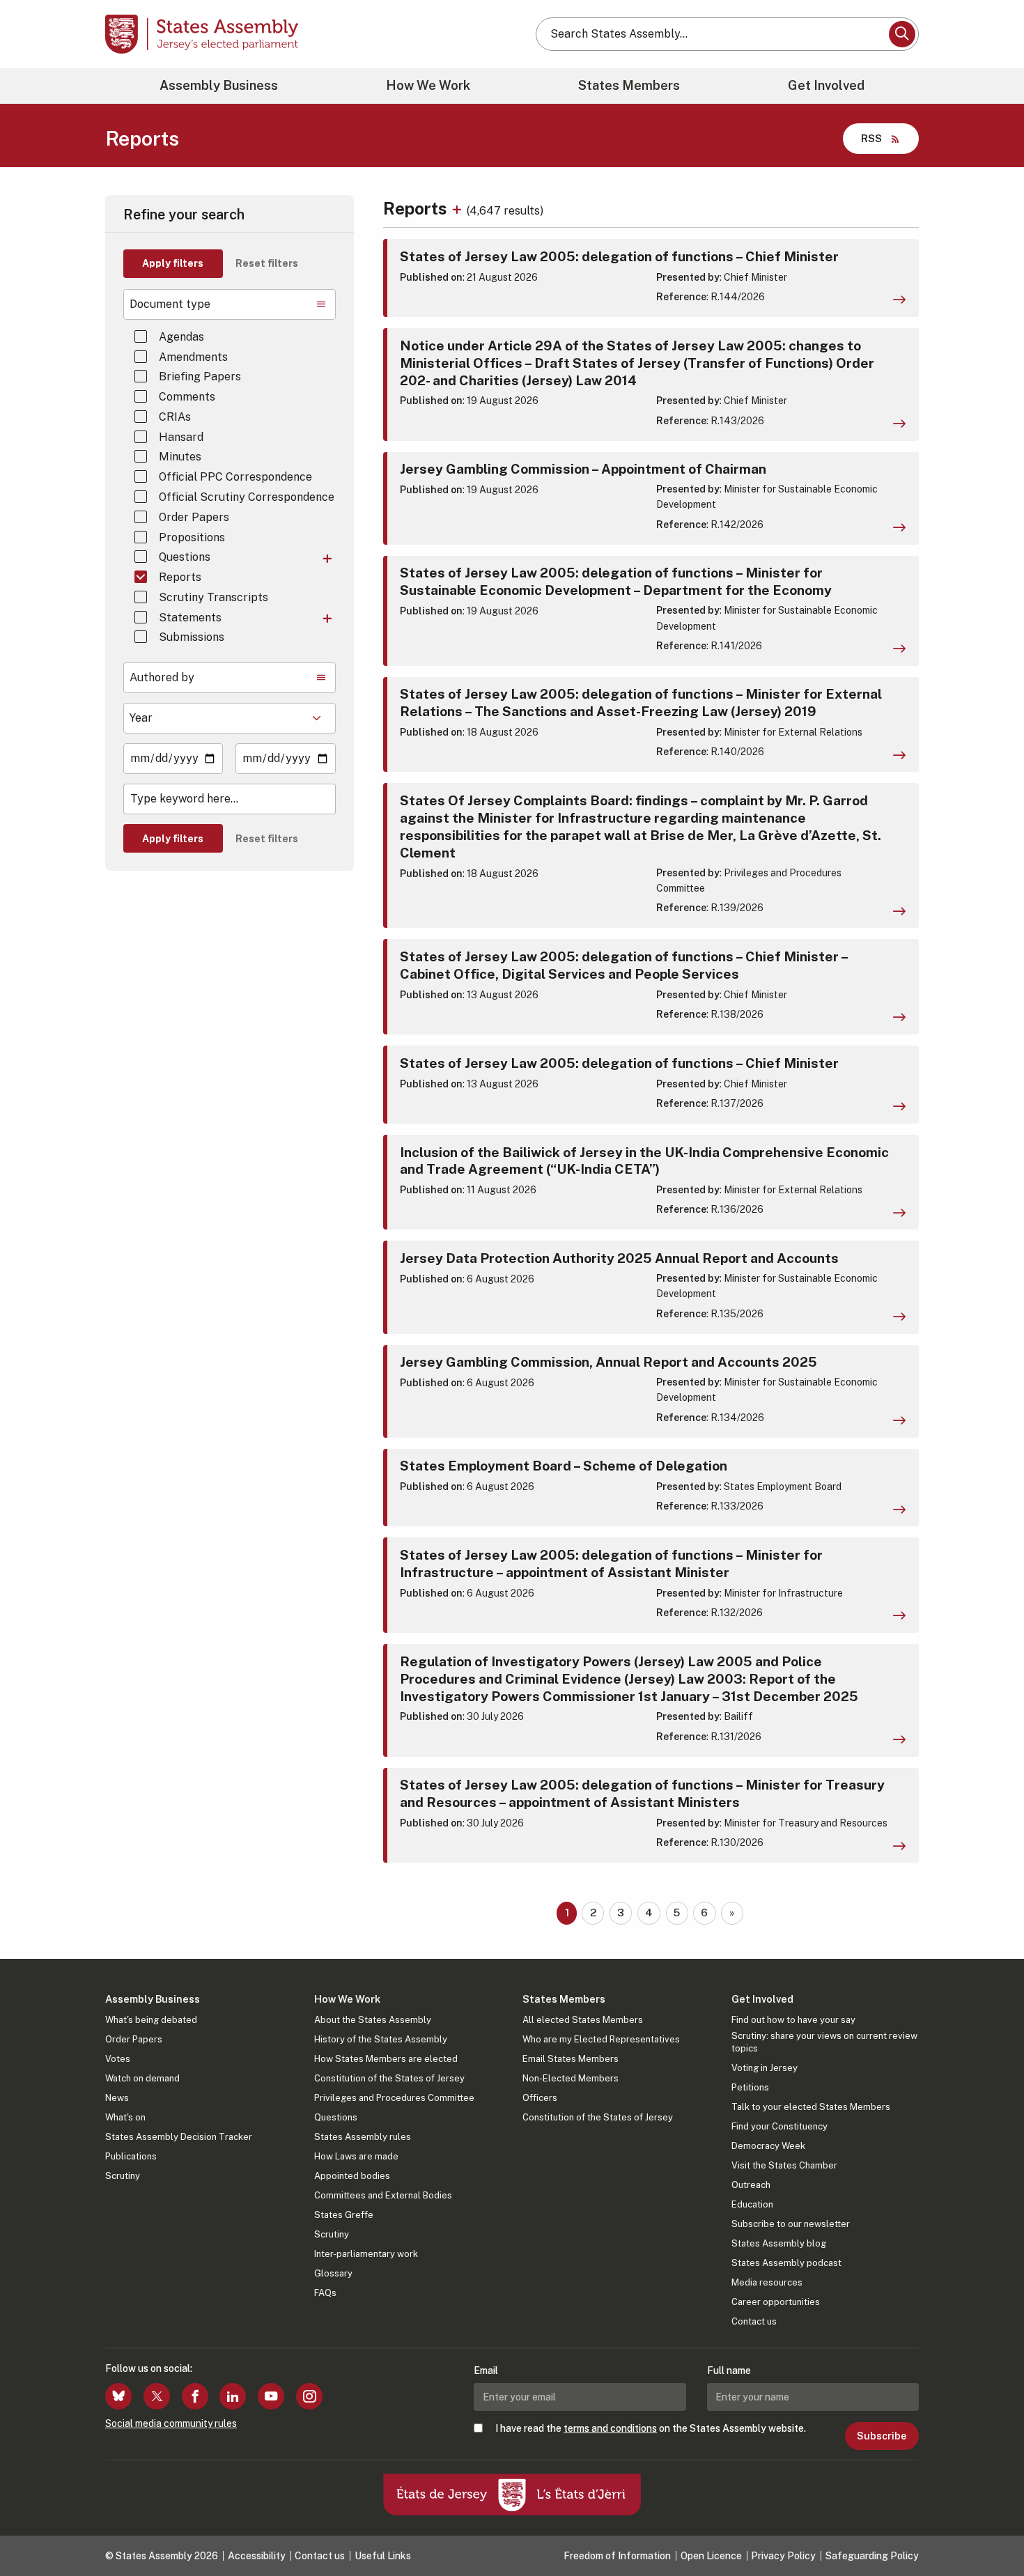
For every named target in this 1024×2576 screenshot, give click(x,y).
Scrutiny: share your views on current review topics (824, 2042)
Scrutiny (123, 2176)
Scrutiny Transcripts (214, 597)
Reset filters (267, 263)
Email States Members (571, 2059)
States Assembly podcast (786, 2263)
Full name (729, 2371)
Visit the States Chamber (784, 2165)
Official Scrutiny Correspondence (247, 497)
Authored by (162, 677)
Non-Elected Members (571, 2078)
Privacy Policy (783, 2556)
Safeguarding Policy (872, 2556)
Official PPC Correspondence (235, 477)
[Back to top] (990, 2529)
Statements (190, 618)
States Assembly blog (779, 2243)
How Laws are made (356, 2156)
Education (752, 2204)
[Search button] (902, 34)
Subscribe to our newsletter (791, 2224)
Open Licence (711, 2556)
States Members (629, 85)
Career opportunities (776, 2302)
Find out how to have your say (793, 2020)
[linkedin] (233, 2396)
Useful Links (383, 2556)
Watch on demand (142, 2078)
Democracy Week (768, 2146)
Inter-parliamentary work (366, 2254)
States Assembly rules (363, 2137)
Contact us (754, 2321)
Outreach (751, 2185)
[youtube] (271, 2396)
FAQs (325, 2293)
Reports (180, 577)
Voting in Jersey (765, 2068)
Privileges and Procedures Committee (394, 2098)
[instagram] (309, 2396)
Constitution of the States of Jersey (389, 2078)
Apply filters (173, 263)
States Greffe (344, 2215)
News (117, 2098)
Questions (185, 557)
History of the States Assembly (381, 2039)
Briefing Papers (200, 377)
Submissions (192, 637)
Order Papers (194, 517)
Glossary (333, 2273)
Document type (170, 304)
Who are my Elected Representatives (601, 2039)
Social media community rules (171, 2423)
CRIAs (175, 417)
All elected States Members (583, 2020)
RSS (871, 138)
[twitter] (157, 2396)
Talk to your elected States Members (811, 2107)
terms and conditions (610, 2428)
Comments (187, 397)
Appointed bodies (352, 2176)
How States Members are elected (386, 2059)
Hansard (181, 437)
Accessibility (257, 2556)
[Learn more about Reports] (459, 208)
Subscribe (882, 2436)
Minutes (180, 457)
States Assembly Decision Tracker (179, 2137)
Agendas (181, 337)
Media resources (767, 2282)
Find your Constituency (779, 2126)
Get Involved (826, 85)
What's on (125, 2117)
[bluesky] (118, 2396)
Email (486, 2371)
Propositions (192, 537)
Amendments (193, 357)
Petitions (750, 2087)
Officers (540, 2098)
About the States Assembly (373, 2020)
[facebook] (195, 2396)
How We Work (428, 85)
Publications (131, 2156)
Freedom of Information (617, 2556)
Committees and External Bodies (383, 2195)
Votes (118, 2059)
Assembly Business (219, 85)
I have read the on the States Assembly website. (651, 2428)
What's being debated (151, 2020)
